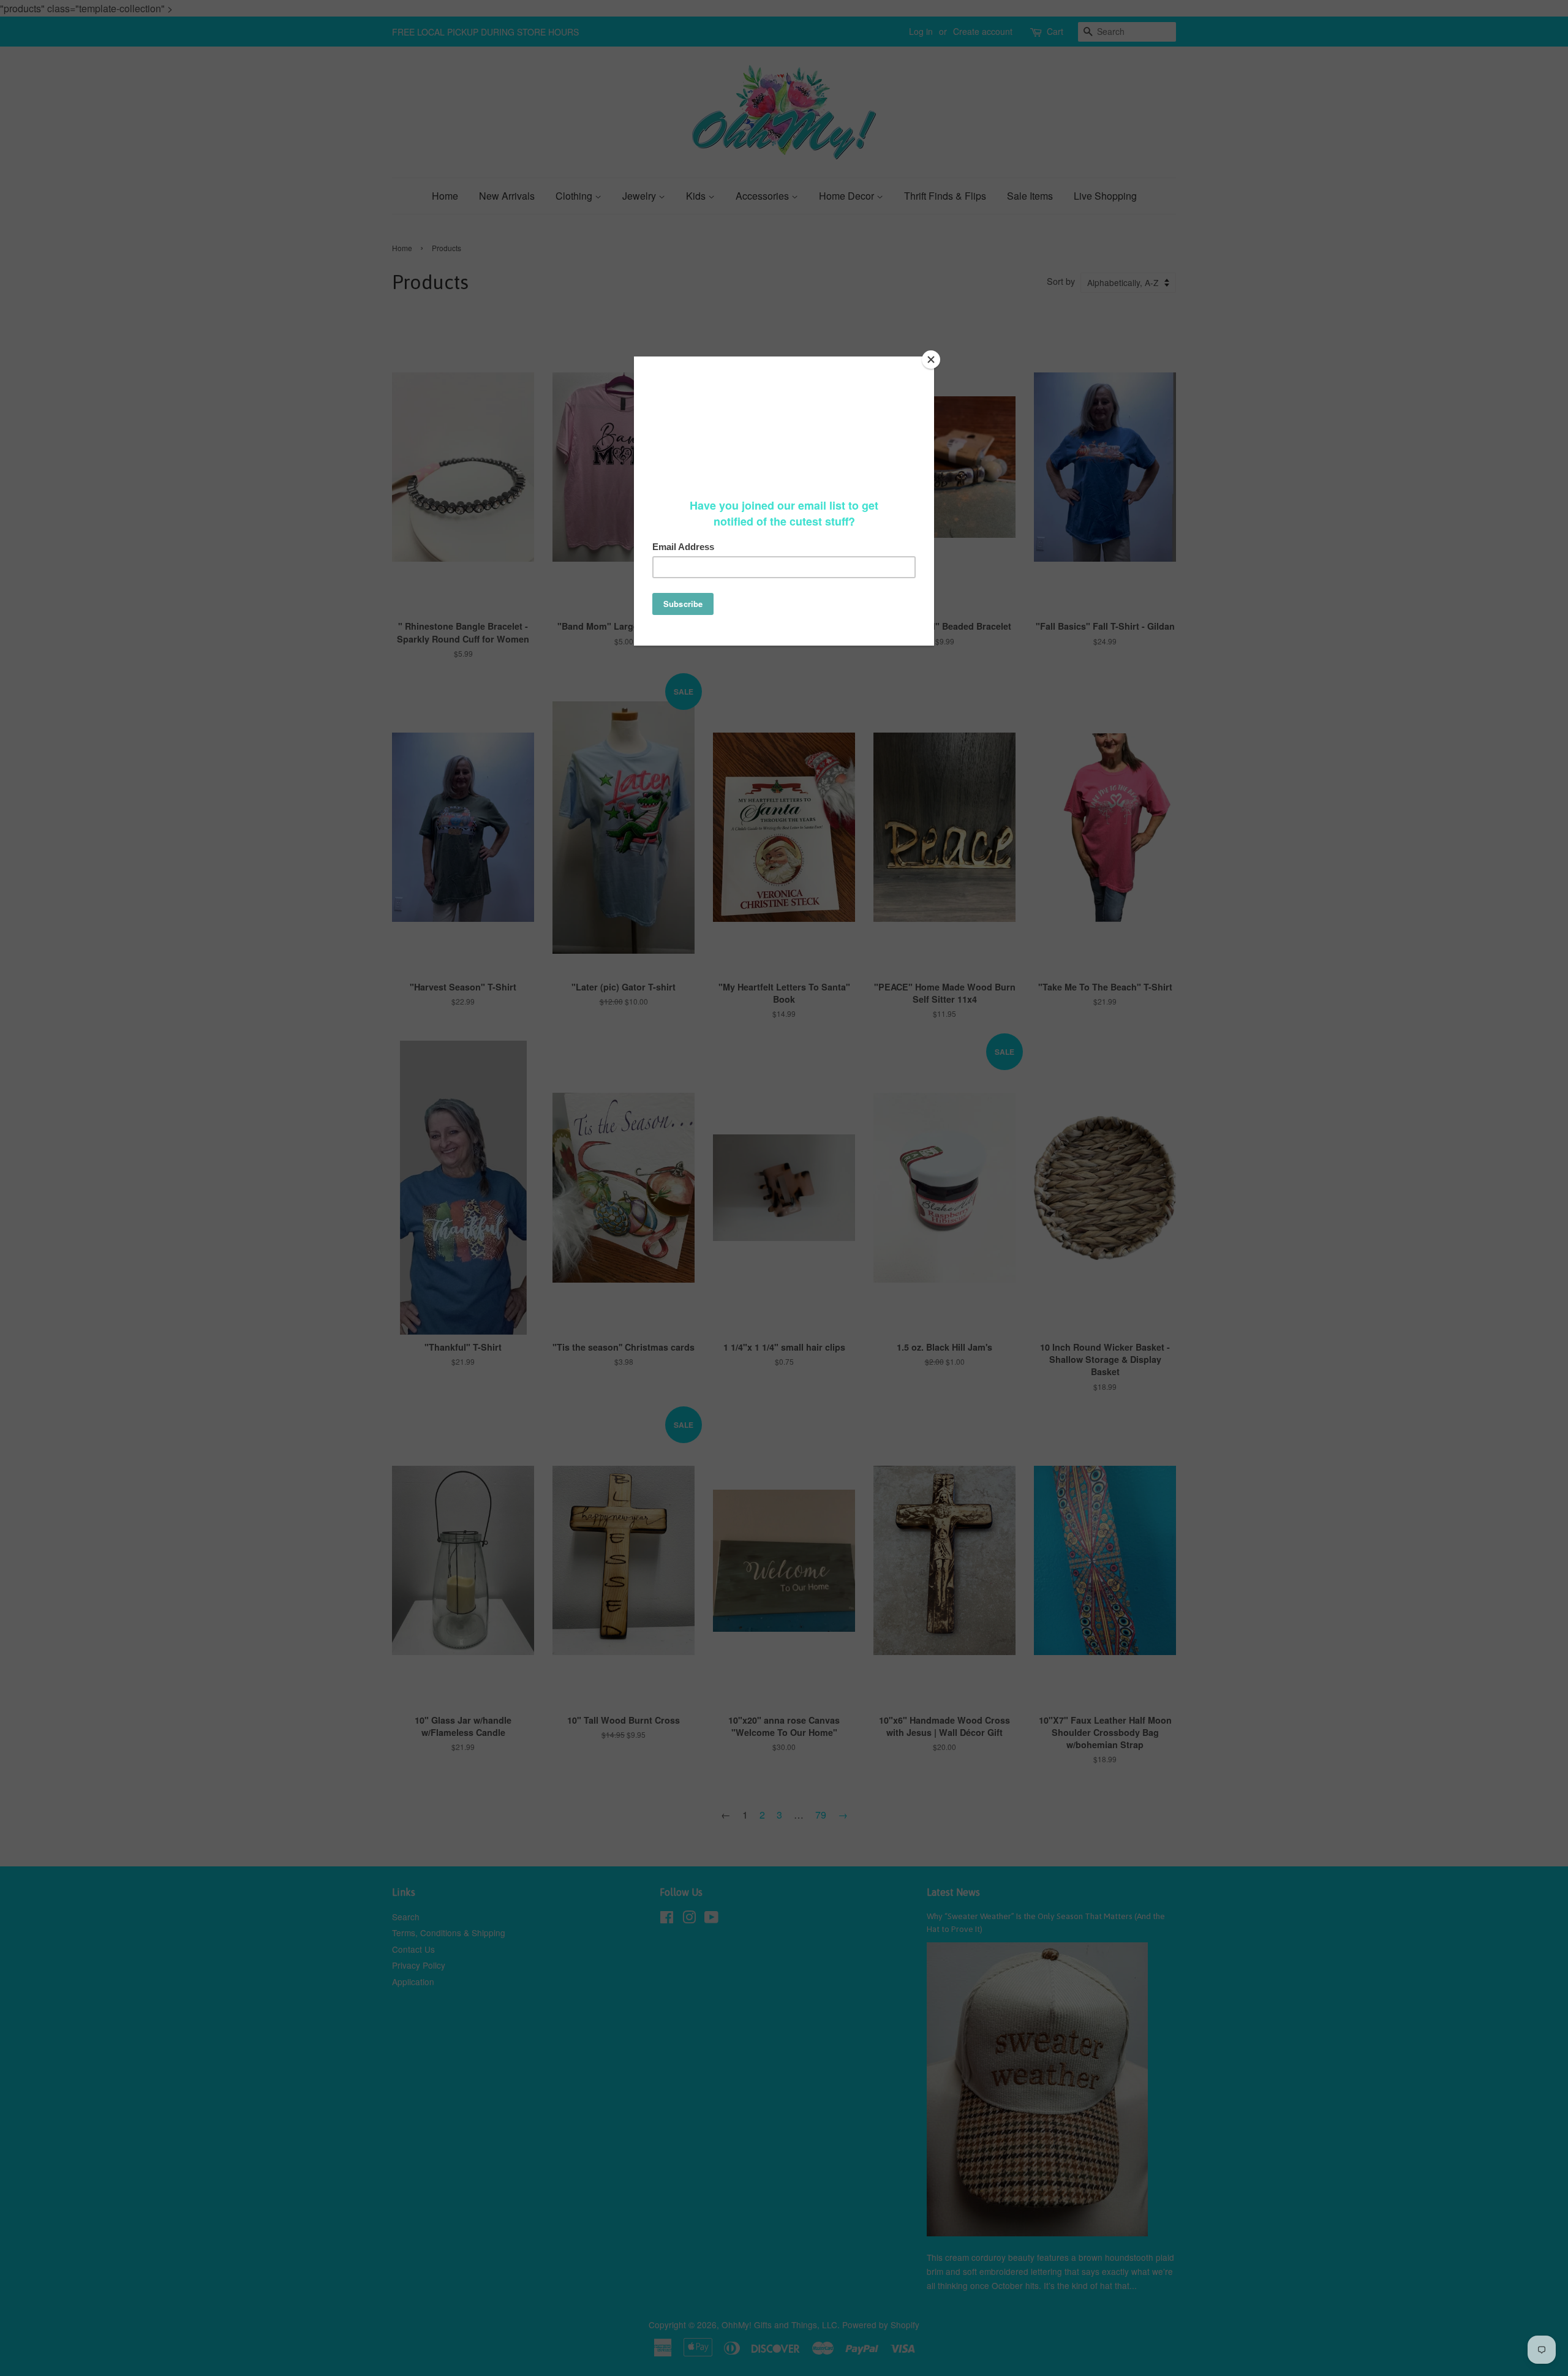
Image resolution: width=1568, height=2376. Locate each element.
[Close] (931, 360)
